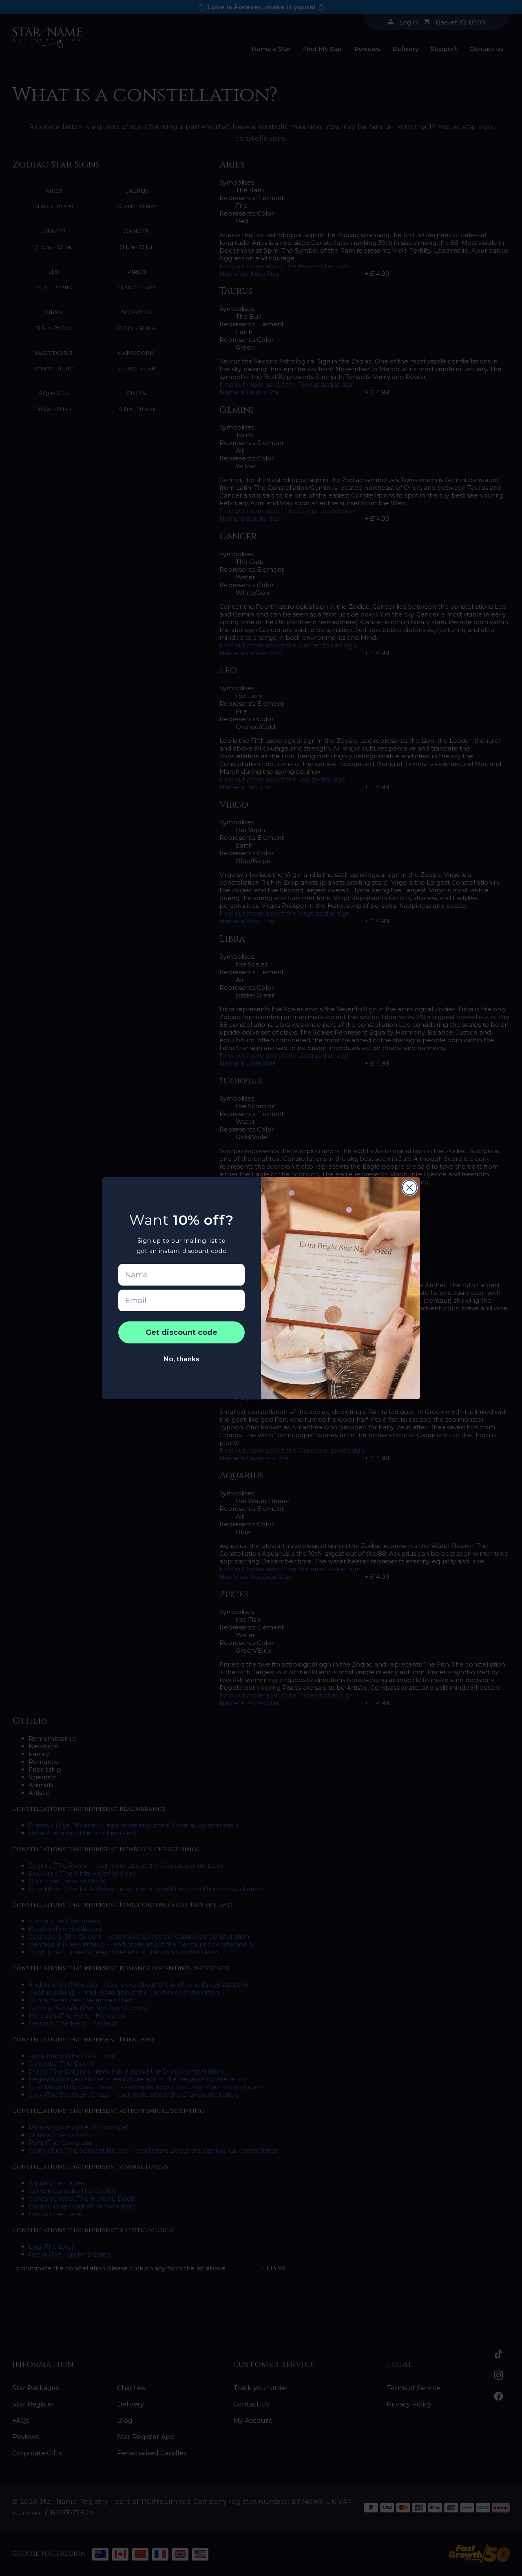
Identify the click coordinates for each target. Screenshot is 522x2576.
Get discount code (181, 1332)
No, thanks (181, 1359)
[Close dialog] (410, 1188)
